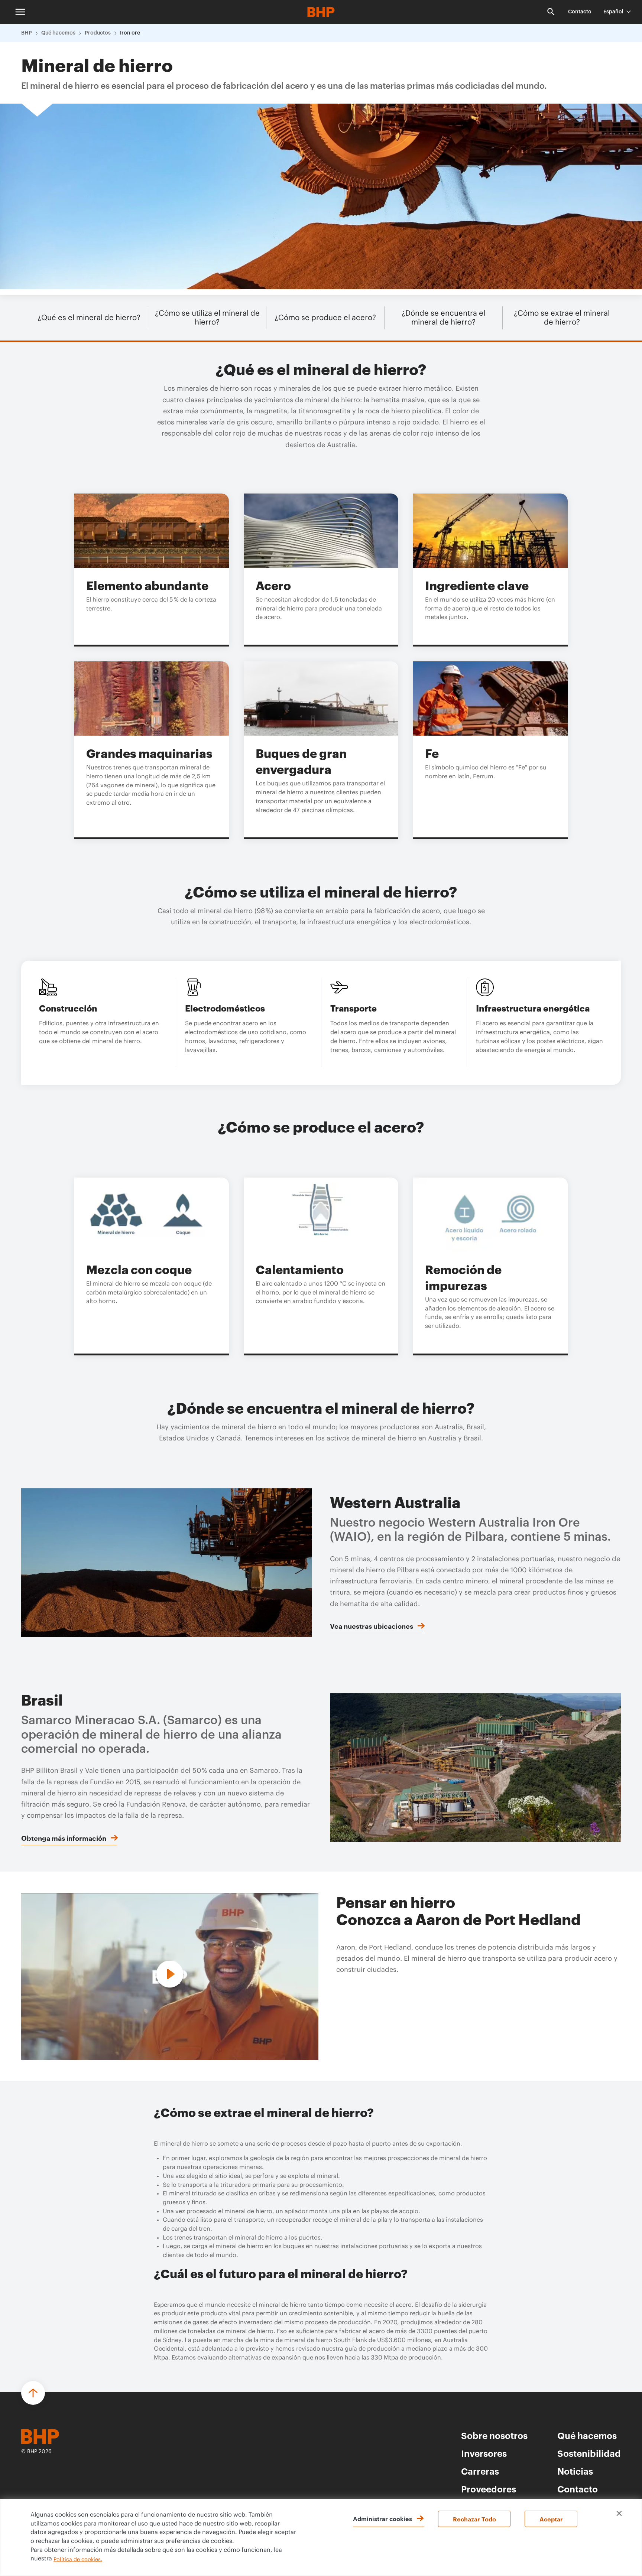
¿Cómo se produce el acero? (325, 318)
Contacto (580, 12)
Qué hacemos (58, 33)
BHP (27, 33)
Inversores (484, 2453)
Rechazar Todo (474, 2519)
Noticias (575, 2471)
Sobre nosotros (494, 2435)
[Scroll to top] (33, 2393)
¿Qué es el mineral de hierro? (89, 318)
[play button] (170, 1975)
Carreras (480, 2471)
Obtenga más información (64, 1838)
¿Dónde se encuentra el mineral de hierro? (443, 318)
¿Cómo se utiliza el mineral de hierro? (207, 318)
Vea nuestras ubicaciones (372, 1626)
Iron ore (130, 33)
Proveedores (489, 2489)
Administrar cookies (382, 2518)
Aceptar (551, 2519)
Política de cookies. (78, 2560)
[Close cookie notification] (619, 2513)
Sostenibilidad (589, 2453)
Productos (98, 33)
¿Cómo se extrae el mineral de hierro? (562, 318)
